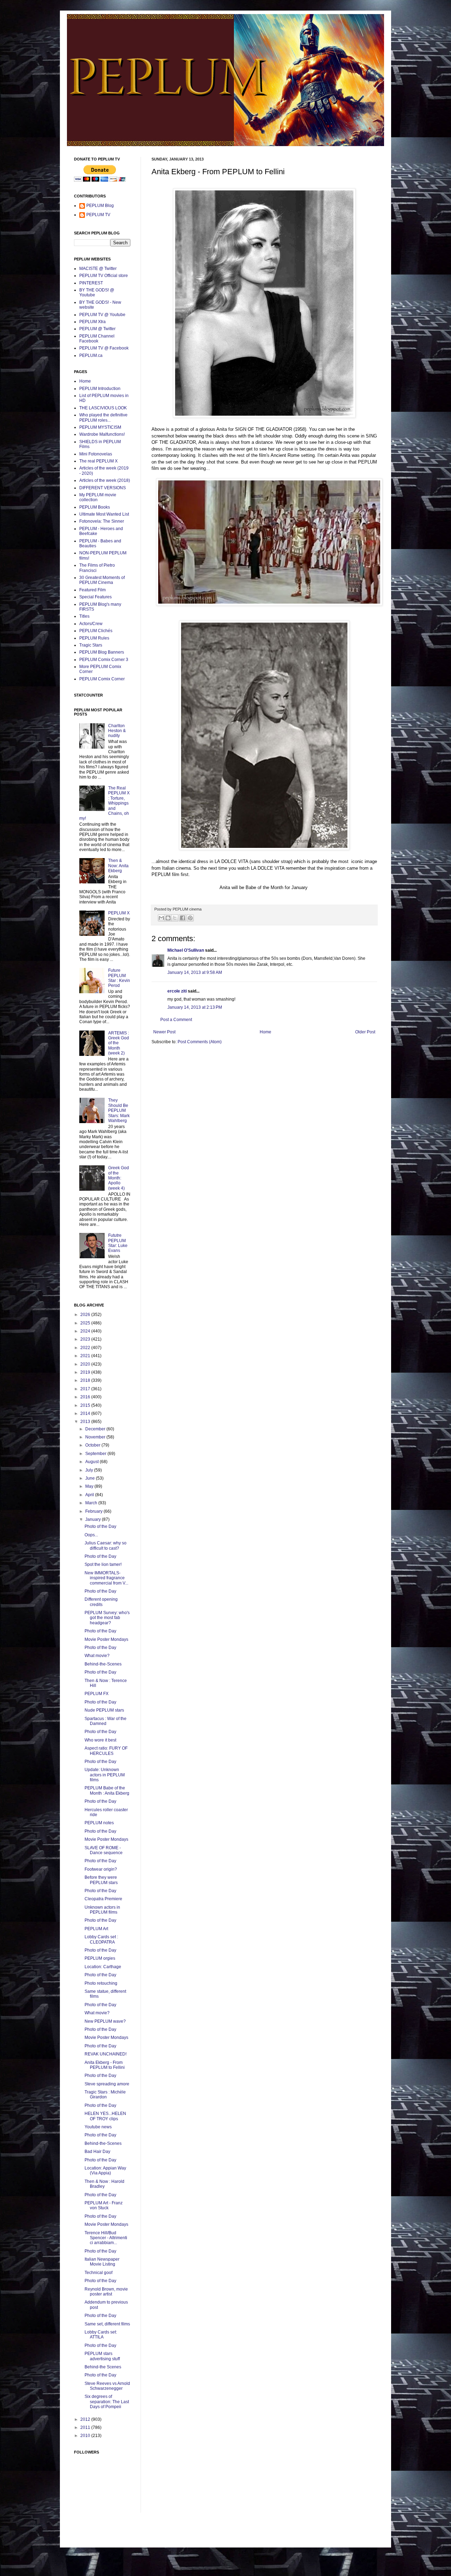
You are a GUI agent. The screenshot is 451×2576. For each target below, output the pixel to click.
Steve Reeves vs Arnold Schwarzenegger (107, 2386)
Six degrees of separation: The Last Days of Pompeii (107, 2402)
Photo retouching (101, 1983)
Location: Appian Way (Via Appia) (105, 2171)
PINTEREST (91, 283)
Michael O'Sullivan (186, 950)
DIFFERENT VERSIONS (103, 488)
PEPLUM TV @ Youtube (102, 315)
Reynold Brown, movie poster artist (106, 2292)
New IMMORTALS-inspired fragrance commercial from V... (106, 1578)
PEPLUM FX (97, 1694)
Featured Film (92, 590)
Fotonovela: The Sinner (102, 521)
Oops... (91, 1535)
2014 (86, 1413)
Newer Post (164, 1032)
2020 (86, 1364)
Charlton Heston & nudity (117, 731)
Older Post (365, 1032)
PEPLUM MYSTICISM (100, 427)
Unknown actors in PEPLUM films (102, 1910)
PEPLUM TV (98, 215)
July (90, 1470)
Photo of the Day (100, 1526)
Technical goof (98, 2273)
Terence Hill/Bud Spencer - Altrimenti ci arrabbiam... (106, 2238)
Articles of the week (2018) (105, 480)
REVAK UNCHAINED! (106, 2054)
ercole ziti (177, 991)
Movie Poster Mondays (106, 1639)
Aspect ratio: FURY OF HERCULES (106, 1751)
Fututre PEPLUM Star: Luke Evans (118, 1243)
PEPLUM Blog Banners (102, 652)
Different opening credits (101, 1602)
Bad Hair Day (97, 2152)
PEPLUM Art (96, 1929)
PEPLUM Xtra (92, 322)
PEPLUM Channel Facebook (97, 339)
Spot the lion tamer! (103, 1564)
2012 (86, 2419)
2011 (86, 2427)
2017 (86, 1389)
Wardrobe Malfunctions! (102, 434)
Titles (84, 616)
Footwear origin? (101, 1869)
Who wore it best (100, 1740)
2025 (86, 1323)
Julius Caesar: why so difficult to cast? (106, 1545)
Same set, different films (107, 2324)
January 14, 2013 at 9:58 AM (195, 972)
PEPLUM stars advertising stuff (102, 2356)
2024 (86, 1331)
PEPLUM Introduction (100, 389)
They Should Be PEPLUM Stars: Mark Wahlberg (119, 1110)
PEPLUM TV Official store (104, 276)
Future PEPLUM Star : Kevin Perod (119, 978)
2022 (86, 1348)
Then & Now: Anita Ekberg (118, 866)
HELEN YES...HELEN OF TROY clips (105, 2116)
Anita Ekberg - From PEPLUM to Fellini (105, 2065)
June (91, 1478)
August (92, 1462)
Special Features (95, 597)
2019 (86, 1372)
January (94, 1519)
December (96, 1429)
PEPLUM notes (99, 1823)
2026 (86, 1315)
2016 (86, 1397)
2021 (86, 1356)
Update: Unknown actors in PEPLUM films (105, 1775)
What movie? (97, 1656)
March (92, 1503)
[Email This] (161, 918)
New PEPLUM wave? (105, 2021)
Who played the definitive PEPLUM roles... (103, 417)
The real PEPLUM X (98, 461)
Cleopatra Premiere (103, 1899)
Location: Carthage (103, 1967)
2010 (86, 2436)
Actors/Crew (91, 624)
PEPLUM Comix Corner (102, 679)
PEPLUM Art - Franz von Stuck (104, 2205)
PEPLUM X (119, 913)
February (94, 1511)
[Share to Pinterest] (190, 918)
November (96, 1437)
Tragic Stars (91, 645)
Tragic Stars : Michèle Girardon (105, 2095)
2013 (86, 1422)
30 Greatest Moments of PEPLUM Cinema (102, 580)
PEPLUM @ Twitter (97, 329)
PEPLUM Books (95, 507)
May (90, 1486)
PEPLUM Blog (100, 206)
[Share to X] (175, 918)
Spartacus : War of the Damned (106, 1721)
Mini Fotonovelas (96, 454)
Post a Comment (176, 1020)
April (90, 1495)
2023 (86, 1339)
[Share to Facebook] (183, 918)
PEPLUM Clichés (96, 631)
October (93, 1445)
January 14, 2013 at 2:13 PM (195, 1007)
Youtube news (98, 2127)
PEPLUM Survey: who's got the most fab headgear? (107, 1618)
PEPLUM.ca (91, 355)
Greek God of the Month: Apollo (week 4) (119, 1178)
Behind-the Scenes (103, 2367)
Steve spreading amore (107, 2084)
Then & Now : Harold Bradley (104, 2184)
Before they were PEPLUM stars (101, 1880)
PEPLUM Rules (94, 638)
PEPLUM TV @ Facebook (104, 348)
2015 (86, 1405)
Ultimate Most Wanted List (104, 514)
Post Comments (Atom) (200, 1042)
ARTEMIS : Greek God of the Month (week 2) (119, 1043)
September (96, 1454)
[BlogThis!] (168, 918)
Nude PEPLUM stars (104, 1710)
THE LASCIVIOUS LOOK (103, 408)
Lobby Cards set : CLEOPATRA (101, 1939)
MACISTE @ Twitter (98, 269)
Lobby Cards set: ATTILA (101, 2335)
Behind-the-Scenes (103, 1664)
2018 (86, 1380)
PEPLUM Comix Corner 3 (104, 660)
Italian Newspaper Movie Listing (102, 2262)
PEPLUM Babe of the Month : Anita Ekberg (107, 1790)
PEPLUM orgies (100, 1958)
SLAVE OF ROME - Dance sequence (104, 1850)
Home (265, 1032)
